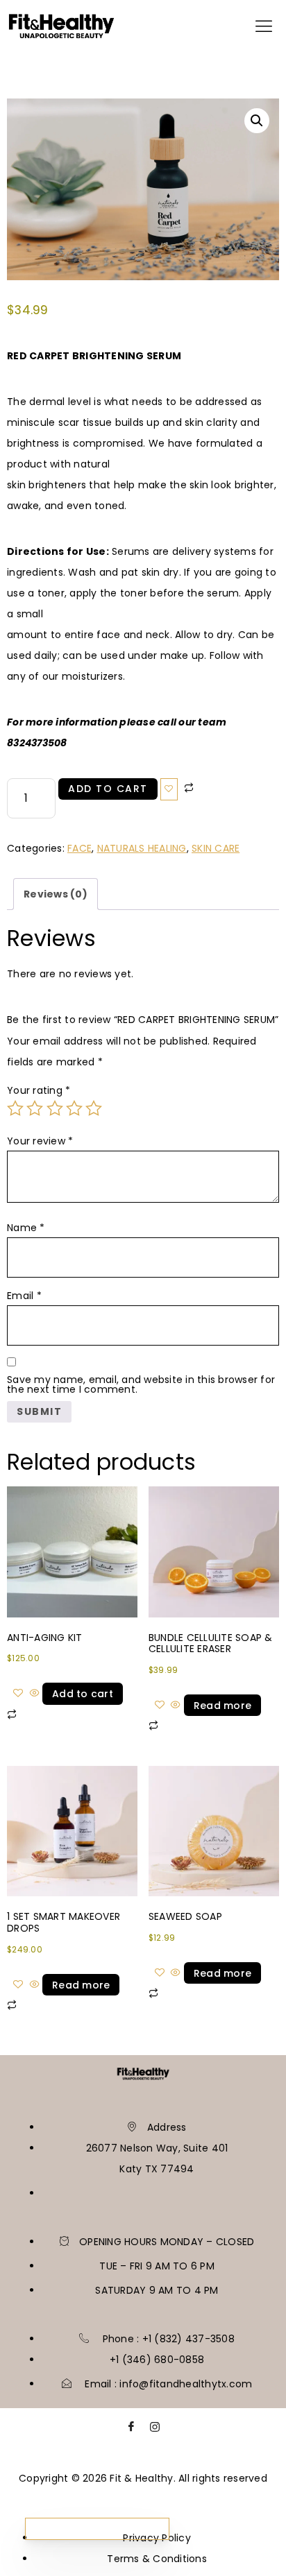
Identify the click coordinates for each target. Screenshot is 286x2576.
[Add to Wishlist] (169, 789)
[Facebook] (131, 2430)
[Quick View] (34, 1694)
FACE (79, 848)
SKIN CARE (216, 848)
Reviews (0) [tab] (56, 894)
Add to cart (108, 789)
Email (24, 1296)
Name (26, 1228)
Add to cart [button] (83, 1694)
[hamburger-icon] (263, 29)
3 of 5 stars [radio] (55, 1108)
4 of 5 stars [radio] (74, 1108)
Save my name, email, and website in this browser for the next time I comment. (141, 1384)
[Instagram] (155, 2430)
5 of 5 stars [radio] (94, 1108)
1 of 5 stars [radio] (15, 1108)
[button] (257, 121)
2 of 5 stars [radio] (35, 1108)
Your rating (39, 1090)
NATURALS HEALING (142, 848)
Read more (222, 1706)
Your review (40, 1141)
